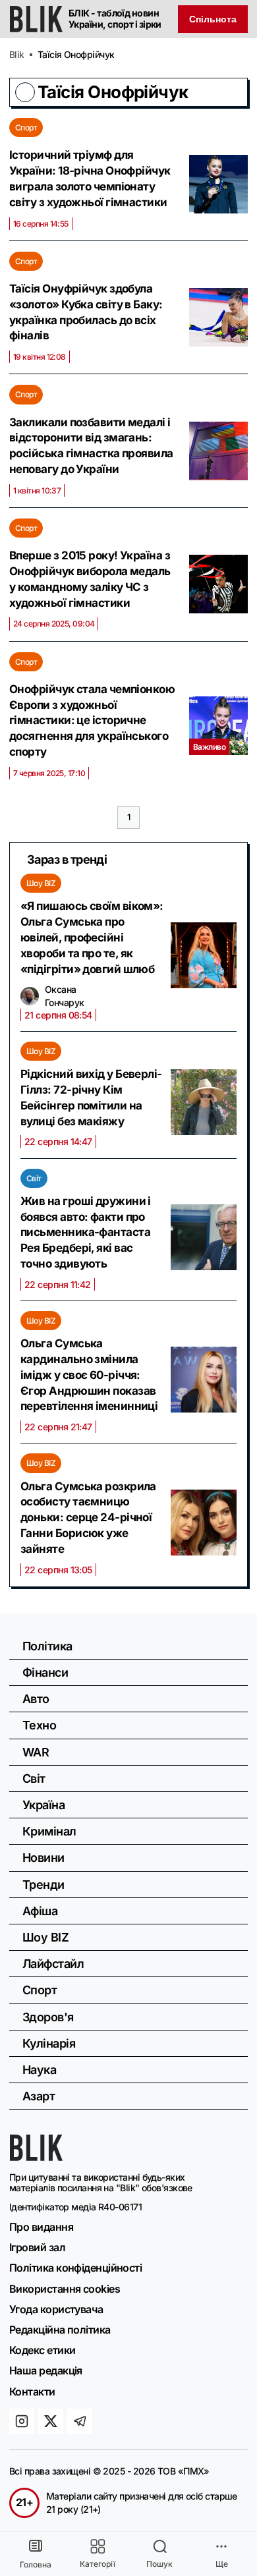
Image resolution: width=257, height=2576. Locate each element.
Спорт (26, 127)
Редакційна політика (60, 2330)
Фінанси (45, 1672)
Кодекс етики (42, 2350)
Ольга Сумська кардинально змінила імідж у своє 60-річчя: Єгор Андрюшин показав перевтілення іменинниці (89, 1375)
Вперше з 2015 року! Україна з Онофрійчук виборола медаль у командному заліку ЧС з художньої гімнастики (90, 579)
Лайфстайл (53, 1964)
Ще (222, 2564)
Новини (43, 1858)
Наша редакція (46, 2370)
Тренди (43, 1885)
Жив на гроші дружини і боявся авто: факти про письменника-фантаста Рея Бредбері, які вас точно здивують (86, 1232)
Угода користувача (56, 2309)
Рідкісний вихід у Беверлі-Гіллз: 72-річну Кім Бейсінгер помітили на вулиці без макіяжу (91, 1097)
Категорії (98, 2564)
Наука (39, 2070)
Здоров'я (48, 2017)
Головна (36, 2564)
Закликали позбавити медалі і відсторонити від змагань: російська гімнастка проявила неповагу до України (91, 446)
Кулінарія (49, 2043)
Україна (43, 1805)
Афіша (40, 1911)
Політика (47, 1646)
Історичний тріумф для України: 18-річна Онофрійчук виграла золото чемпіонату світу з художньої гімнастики (90, 178)
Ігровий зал (37, 2247)
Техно (39, 1725)
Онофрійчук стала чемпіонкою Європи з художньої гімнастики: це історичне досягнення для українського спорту (92, 720)
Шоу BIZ (41, 883)
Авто (36, 1699)
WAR (36, 1752)
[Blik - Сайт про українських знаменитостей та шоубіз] (36, 2157)
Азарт (39, 2096)
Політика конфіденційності (75, 2268)
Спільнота (213, 19)
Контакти (32, 2392)
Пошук (159, 2564)
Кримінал (49, 1831)
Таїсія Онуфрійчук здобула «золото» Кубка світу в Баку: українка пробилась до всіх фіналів (86, 312)
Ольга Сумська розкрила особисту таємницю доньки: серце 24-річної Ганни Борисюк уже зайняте (88, 1518)
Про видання (41, 2227)
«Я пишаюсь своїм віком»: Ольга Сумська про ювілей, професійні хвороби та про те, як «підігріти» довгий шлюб (92, 937)
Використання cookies (65, 2289)
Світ (34, 1178)
